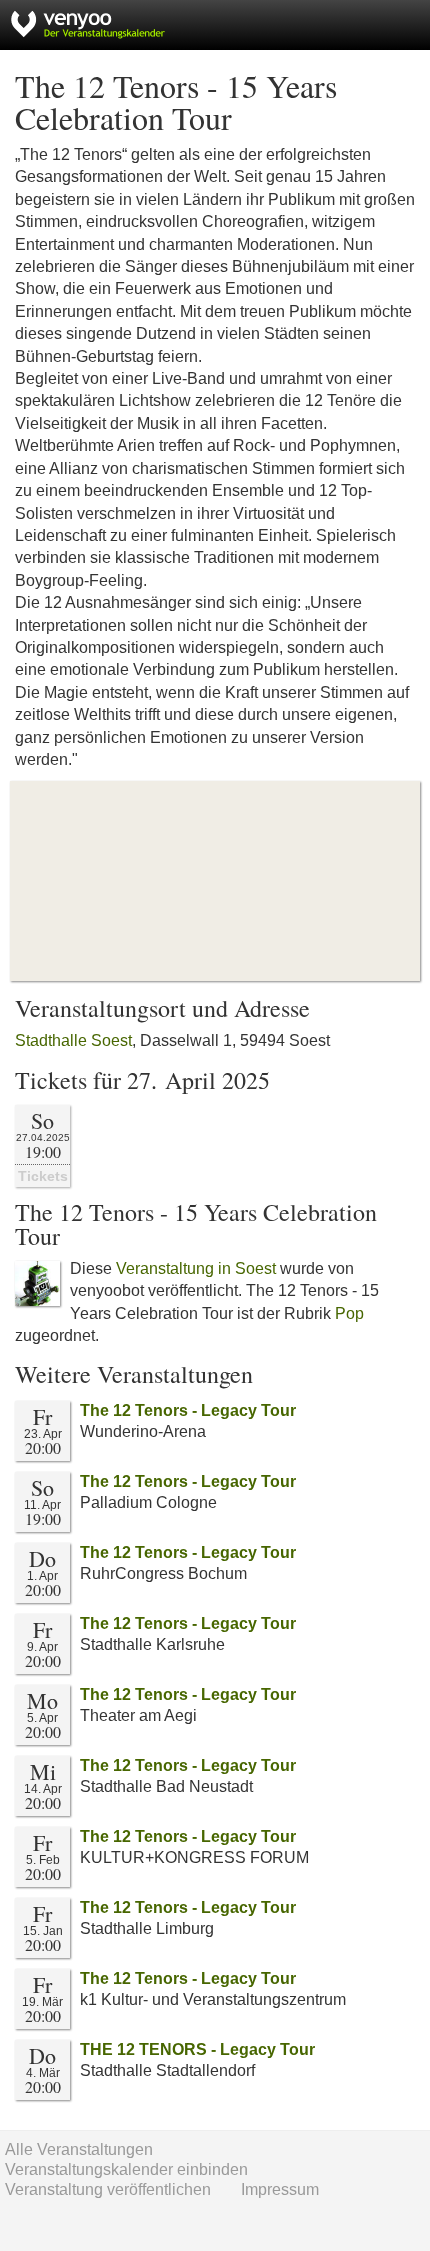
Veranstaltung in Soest (196, 1268)
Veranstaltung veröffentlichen (108, 2189)
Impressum (280, 2189)
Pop (349, 1313)
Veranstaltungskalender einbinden (126, 2169)
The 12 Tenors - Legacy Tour (188, 1410)
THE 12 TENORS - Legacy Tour (197, 2049)
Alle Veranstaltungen (79, 2149)
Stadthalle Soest (73, 1040)
